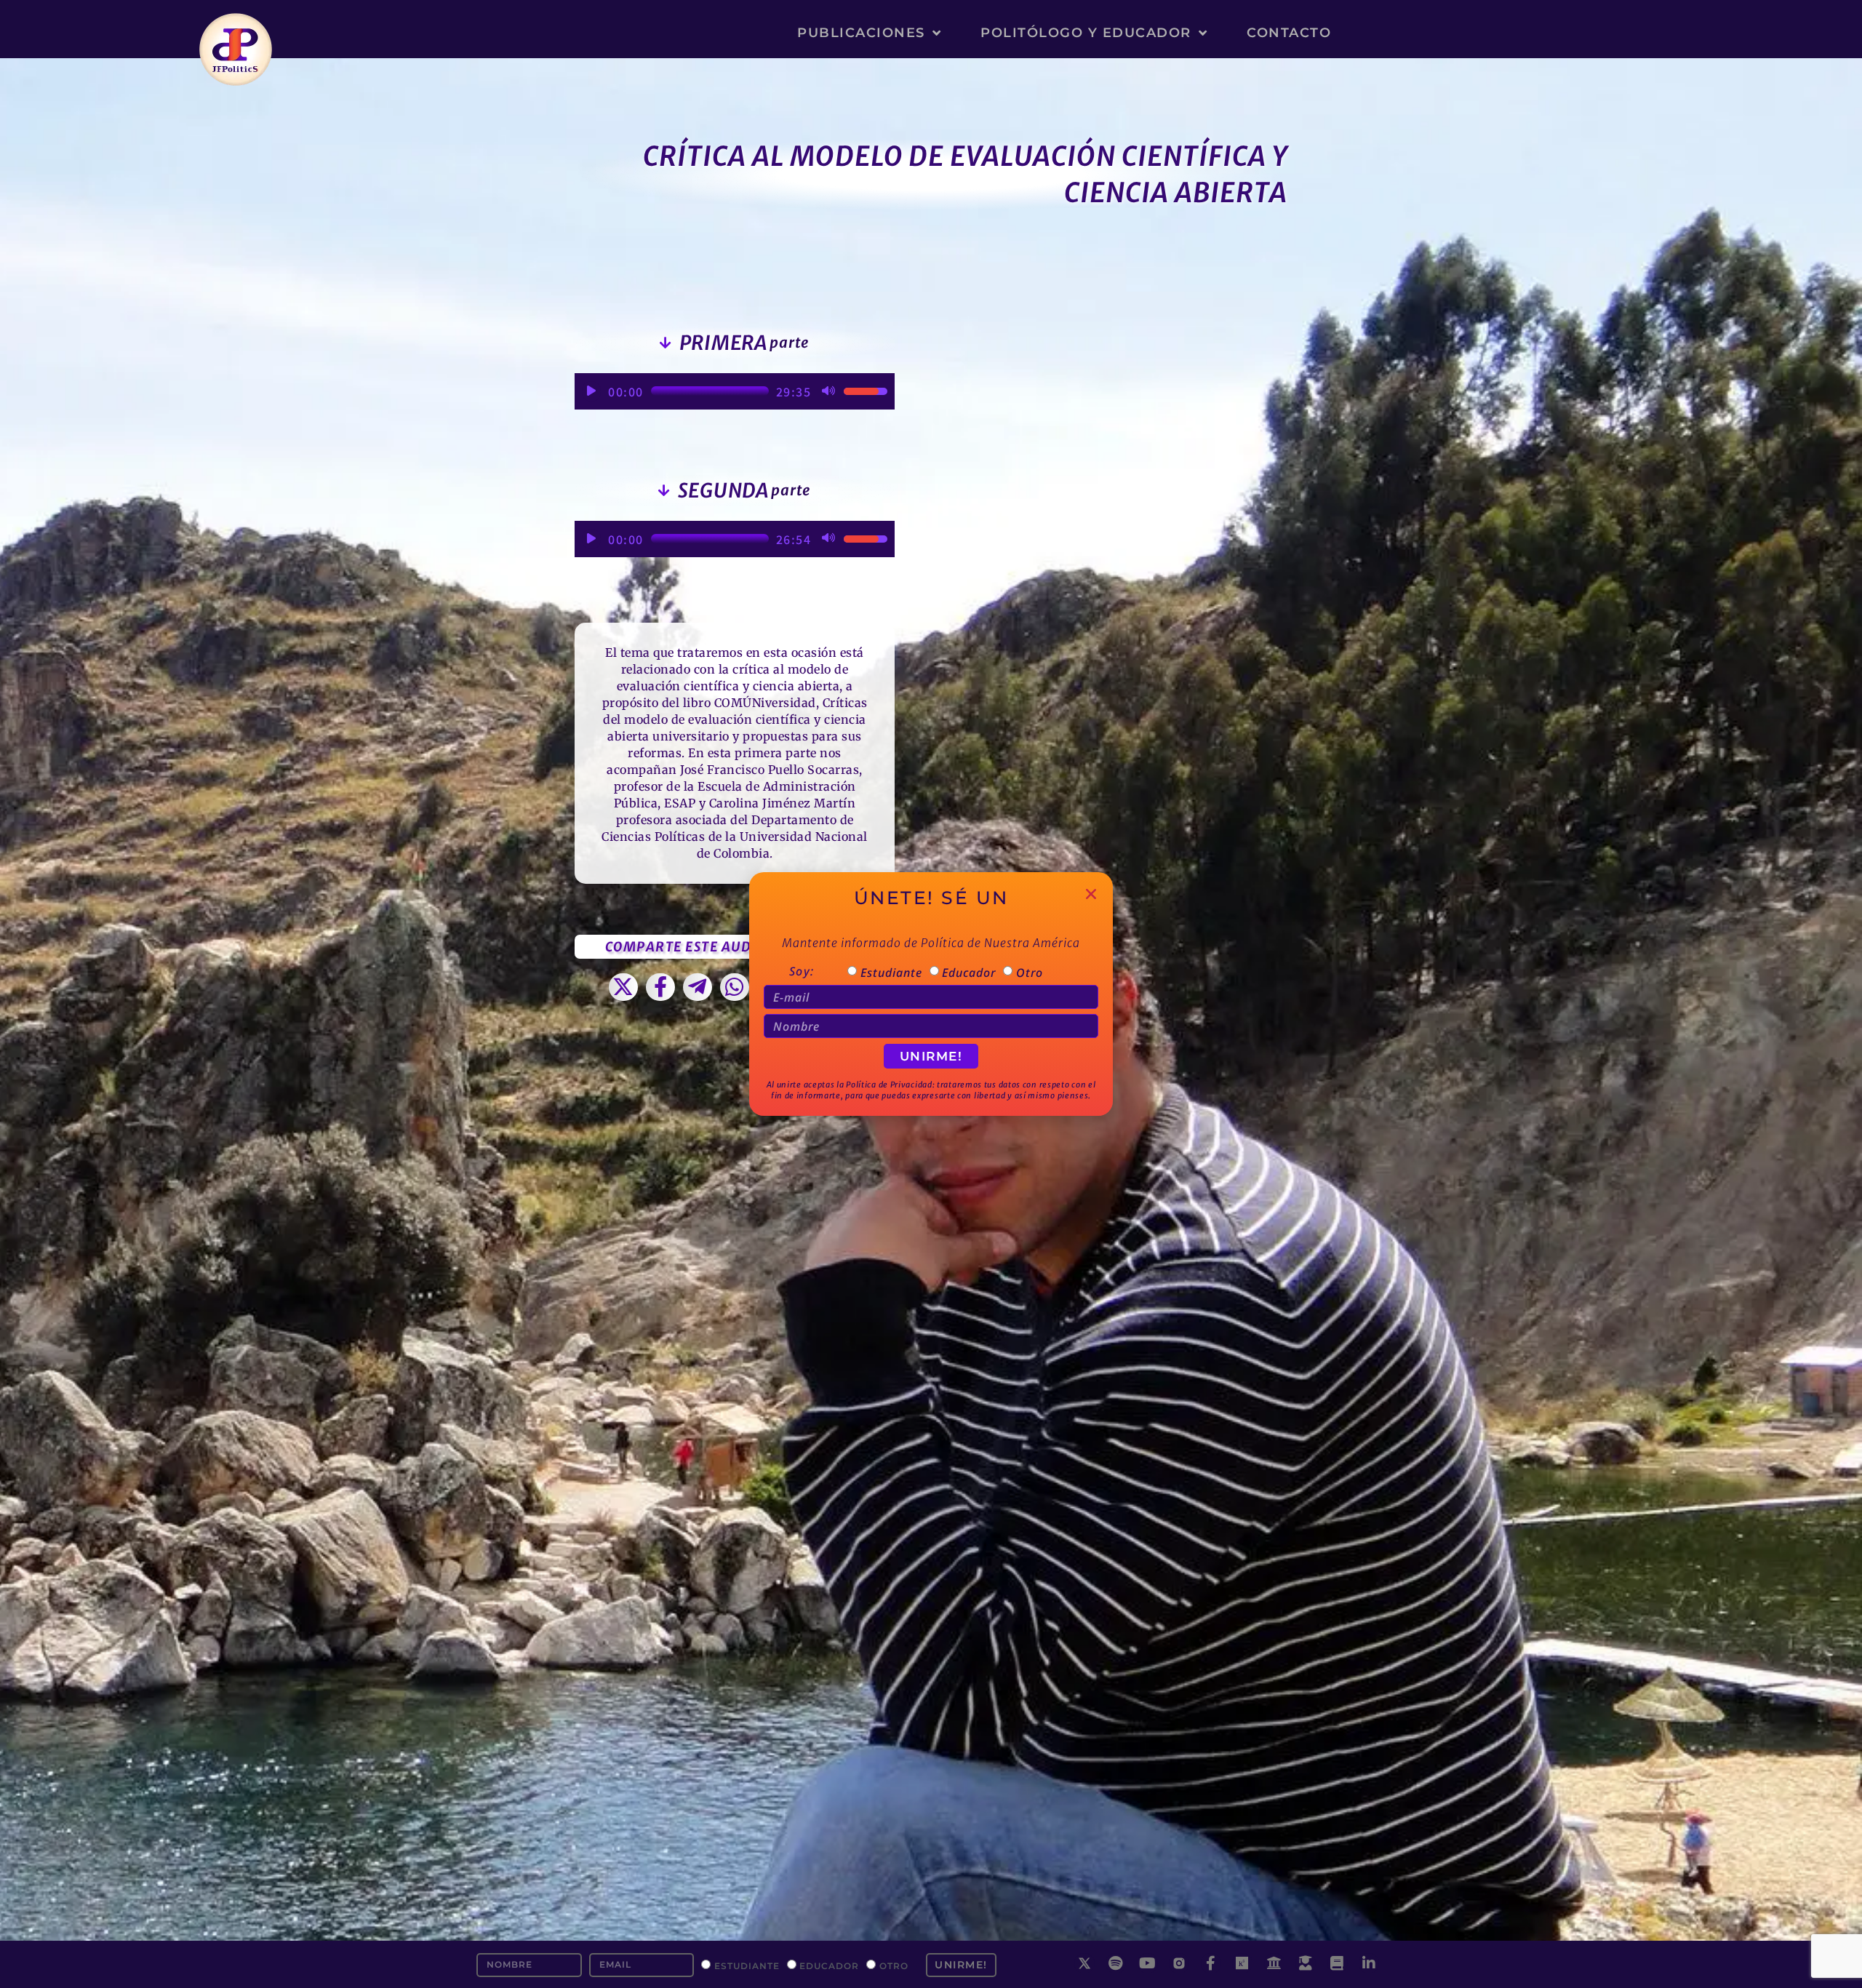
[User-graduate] (1306, 1963)
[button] (624, 987)
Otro (894, 1966)
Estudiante (747, 1966)
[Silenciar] (828, 391)
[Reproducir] (591, 391)
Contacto (1289, 33)
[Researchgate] (1242, 1963)
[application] (735, 391)
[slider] (710, 391)
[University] (1274, 1963)
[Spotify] (1116, 1963)
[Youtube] (1148, 1963)
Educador (829, 1966)
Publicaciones (861, 33)
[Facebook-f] (1211, 1963)
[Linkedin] (1369, 1963)
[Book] (1338, 1963)
